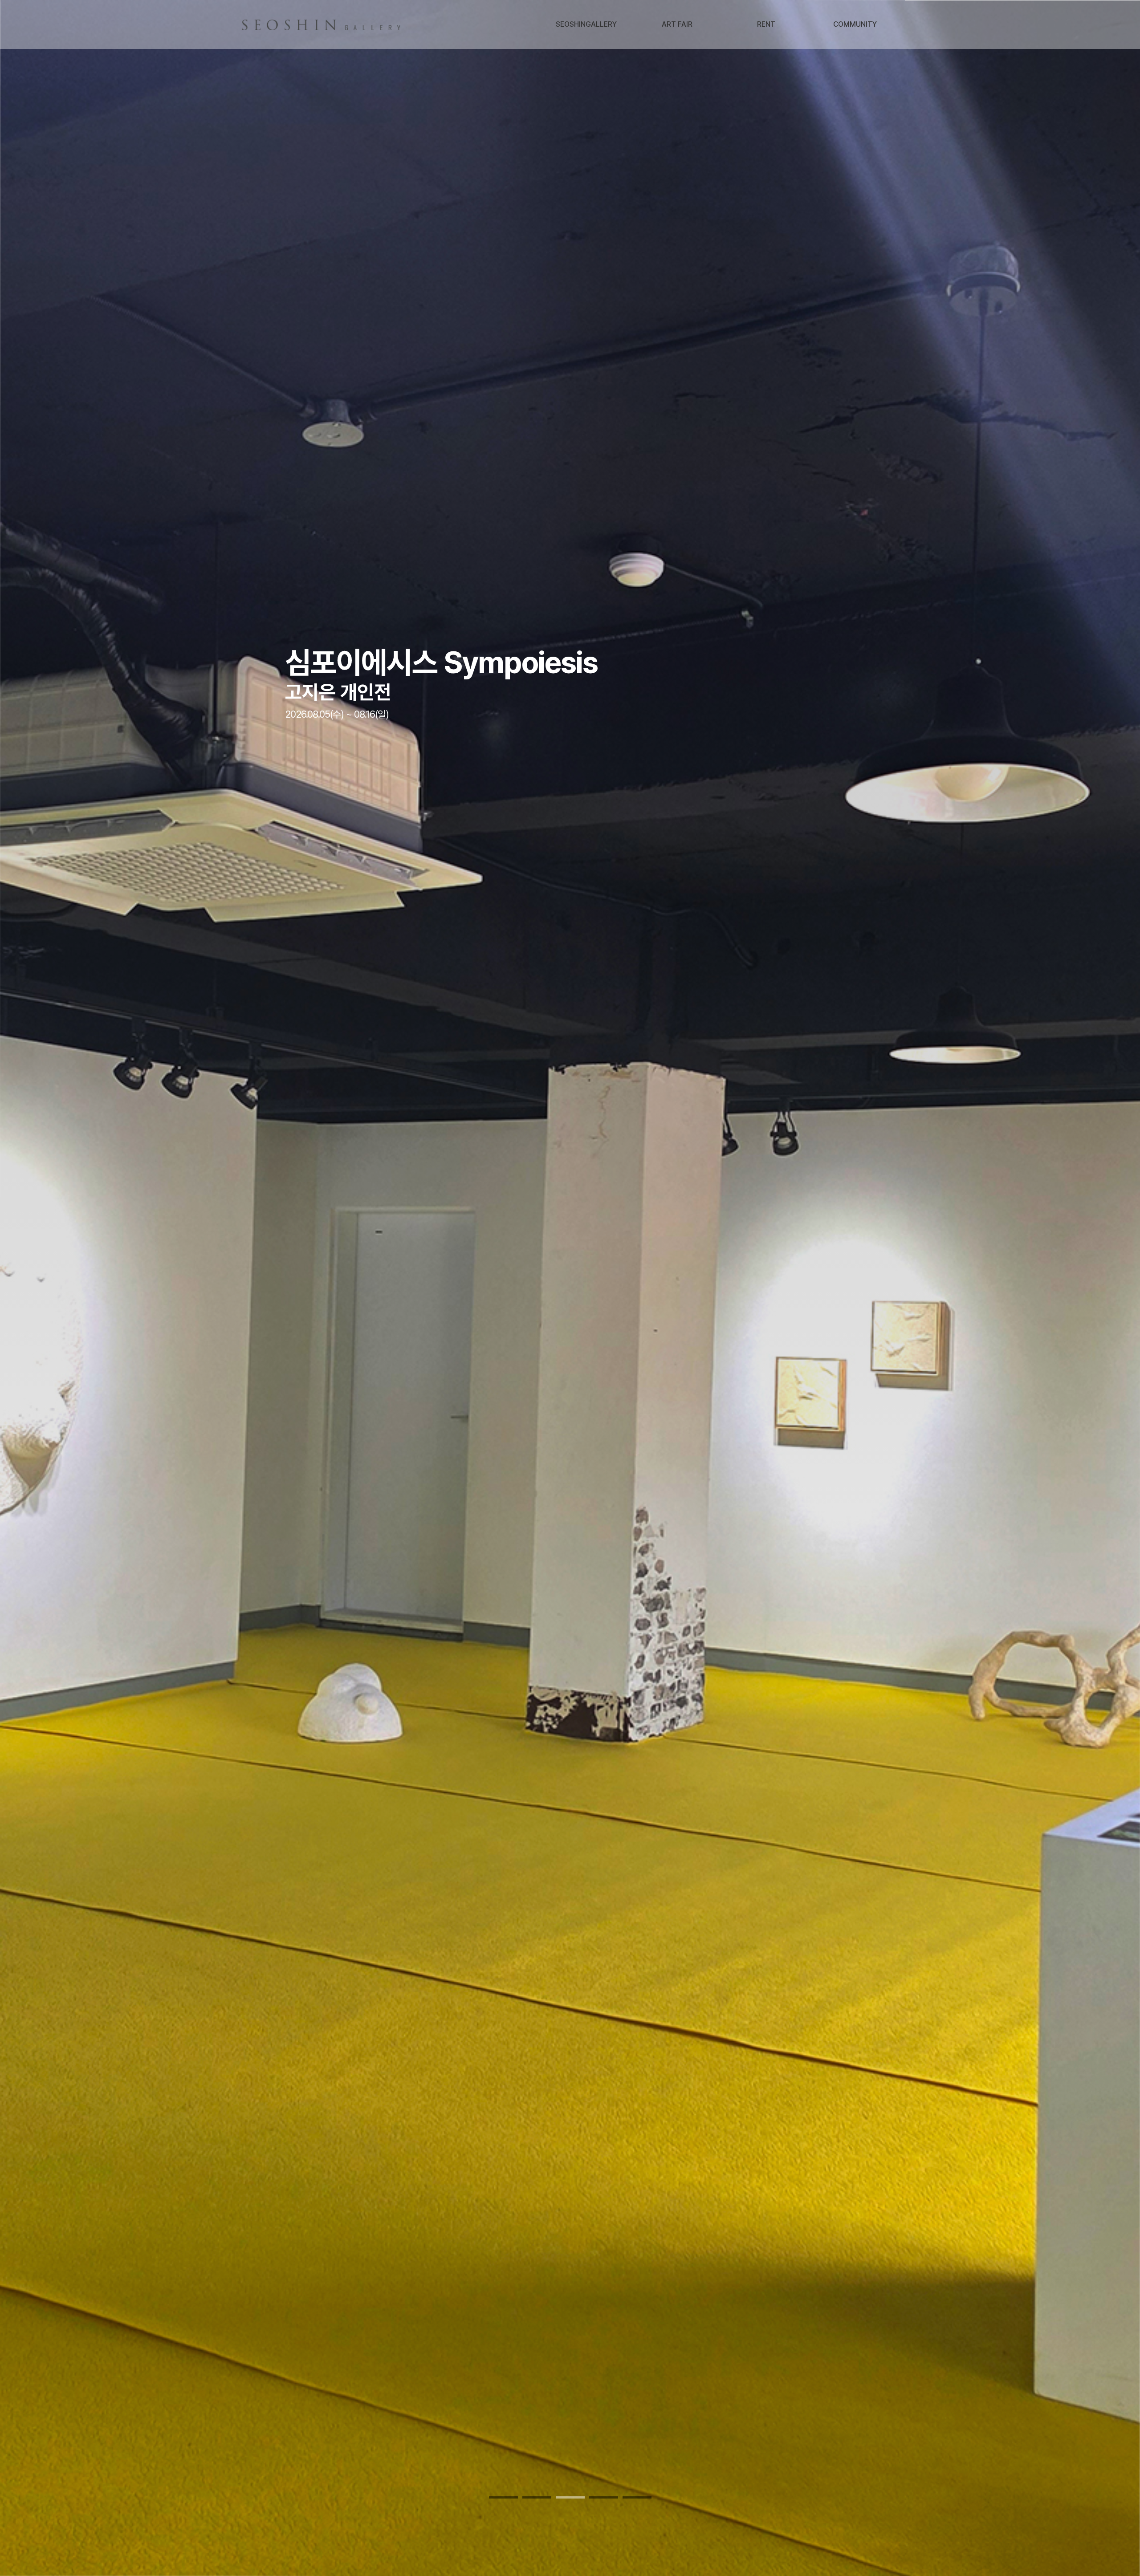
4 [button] (604, 2497)
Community (855, 24)
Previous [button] (47, 1288)
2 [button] (537, 2497)
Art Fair (677, 24)
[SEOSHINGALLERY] (323, 25)
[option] (570, 1288)
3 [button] (570, 2497)
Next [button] (1093, 1288)
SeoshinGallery (586, 24)
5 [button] (637, 2497)
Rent (766, 24)
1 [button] (503, 2497)
